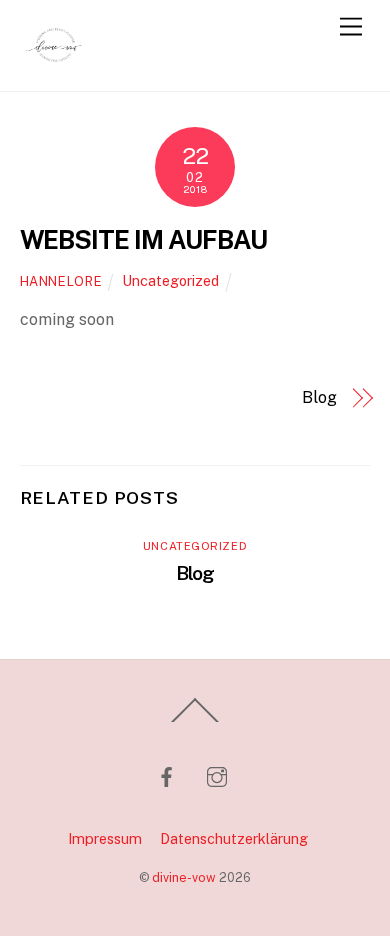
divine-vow (184, 877)
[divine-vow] (55, 66)
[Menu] (351, 27)
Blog (319, 397)
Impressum (105, 838)
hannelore (61, 281)
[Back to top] (195, 721)
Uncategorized (170, 280)
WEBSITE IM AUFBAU (144, 240)
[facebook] (167, 774)
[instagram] (217, 774)
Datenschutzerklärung (234, 838)
